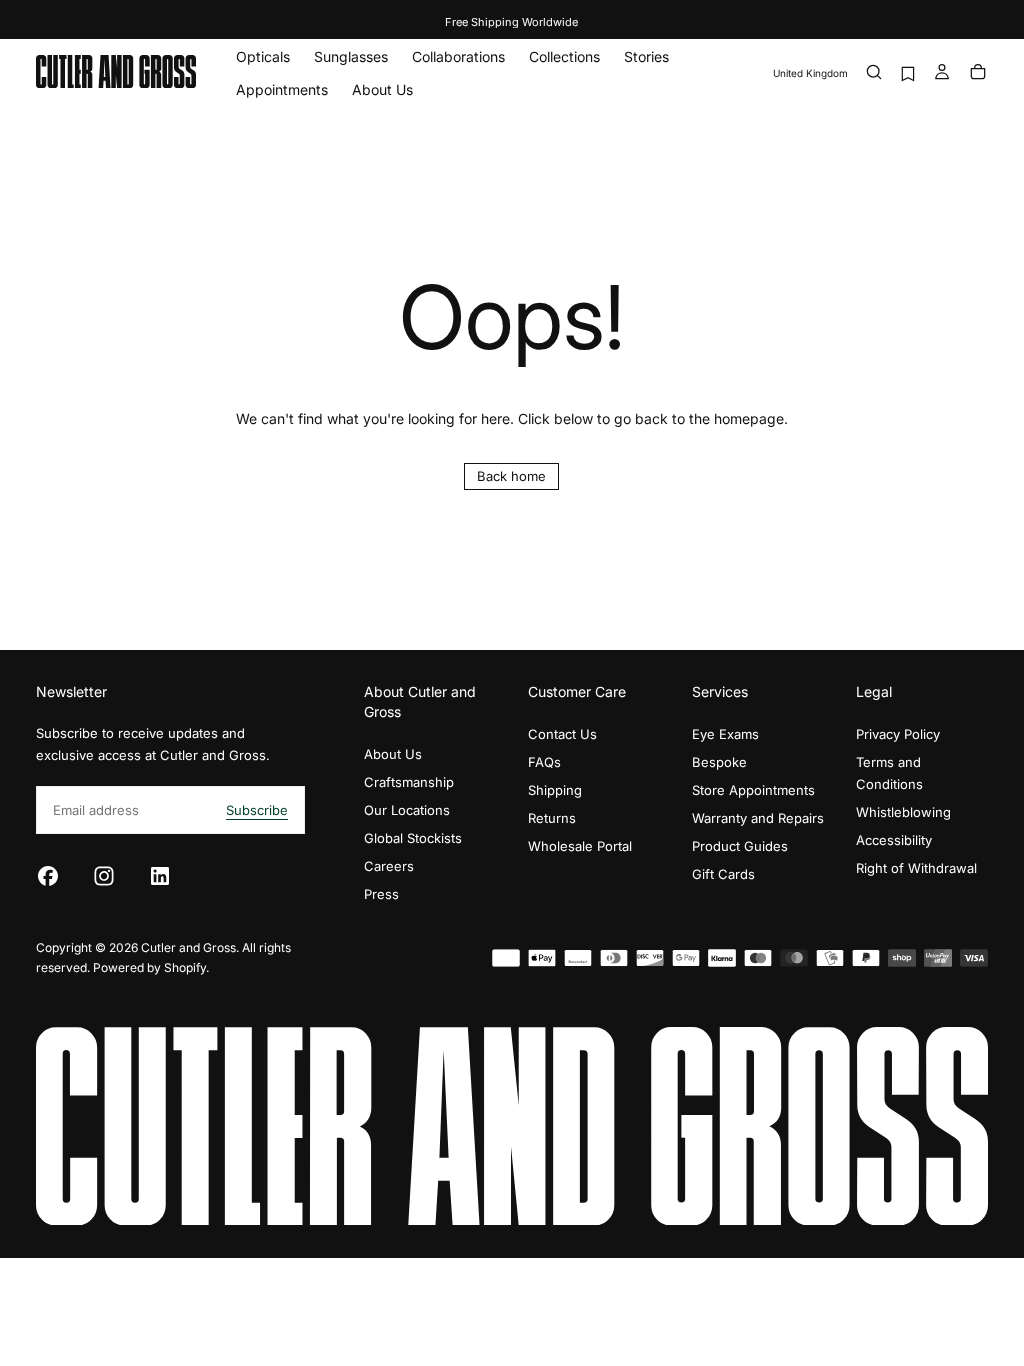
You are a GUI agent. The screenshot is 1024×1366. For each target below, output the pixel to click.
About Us (382, 89)
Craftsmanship (409, 782)
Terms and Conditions (889, 773)
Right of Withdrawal (916, 868)
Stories (646, 56)
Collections (564, 56)
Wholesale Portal (580, 846)
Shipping (555, 790)
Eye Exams (725, 734)
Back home (511, 476)
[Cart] (978, 73)
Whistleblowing (903, 812)
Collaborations (458, 56)
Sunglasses (351, 56)
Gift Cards (723, 874)
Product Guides (740, 846)
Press (381, 894)
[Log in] (942, 73)
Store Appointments (753, 790)
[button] (810, 73)
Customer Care (577, 691)
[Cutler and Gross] (512, 1126)
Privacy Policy (898, 734)
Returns (552, 818)
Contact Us (562, 734)
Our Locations (407, 810)
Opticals (263, 56)
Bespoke (719, 762)
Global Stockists (413, 838)
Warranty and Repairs (758, 818)
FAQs (544, 762)
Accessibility (894, 840)
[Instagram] (104, 876)
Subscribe (257, 810)
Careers (389, 866)
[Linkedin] (160, 876)
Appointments (282, 89)
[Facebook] (48, 876)
